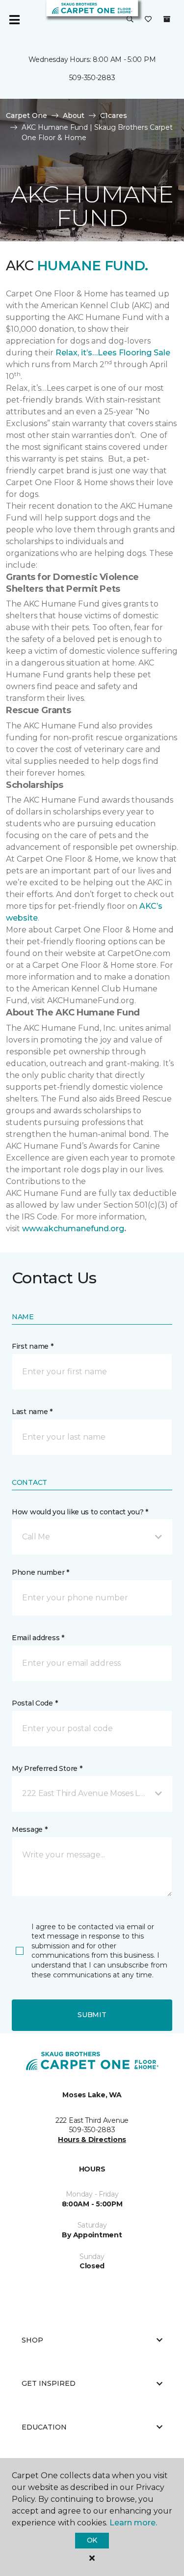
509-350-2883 (92, 78)
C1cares (114, 116)
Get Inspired (49, 2383)
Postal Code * (35, 1703)
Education (44, 2427)
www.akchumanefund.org (73, 1229)
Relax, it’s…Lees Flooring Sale (113, 353)
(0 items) (167, 19)
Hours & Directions (92, 2140)
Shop (32, 2340)
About (74, 116)
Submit (92, 2015)
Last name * (32, 1412)
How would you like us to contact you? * (80, 1512)
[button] (130, 20)
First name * (33, 1346)
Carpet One (26, 116)
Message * (29, 1829)
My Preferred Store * (47, 1768)
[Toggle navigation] (14, 20)
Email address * (38, 1638)
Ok (92, 2540)
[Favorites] (148, 20)
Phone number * (40, 1572)
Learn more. (133, 2523)
